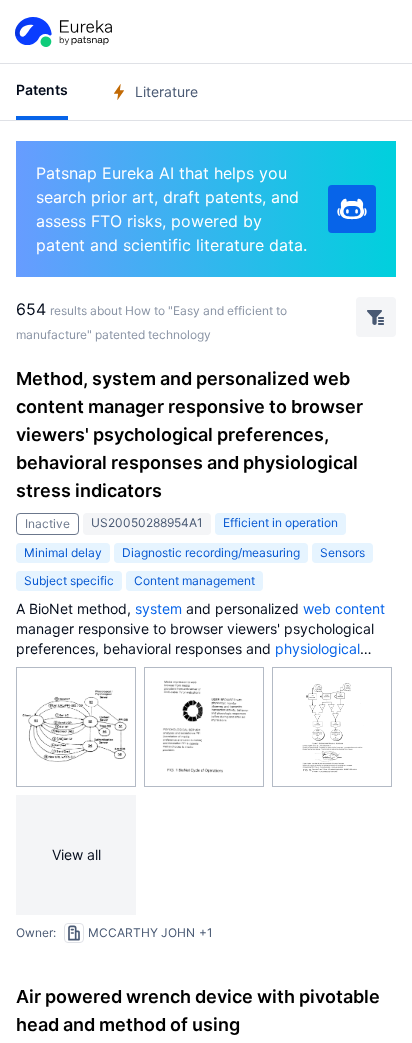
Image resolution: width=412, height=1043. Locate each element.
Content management (194, 580)
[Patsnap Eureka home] (62, 32)
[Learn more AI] (352, 209)
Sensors (342, 552)
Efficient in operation (280, 522)
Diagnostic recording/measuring (211, 552)
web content (344, 608)
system (158, 608)
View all (76, 854)
